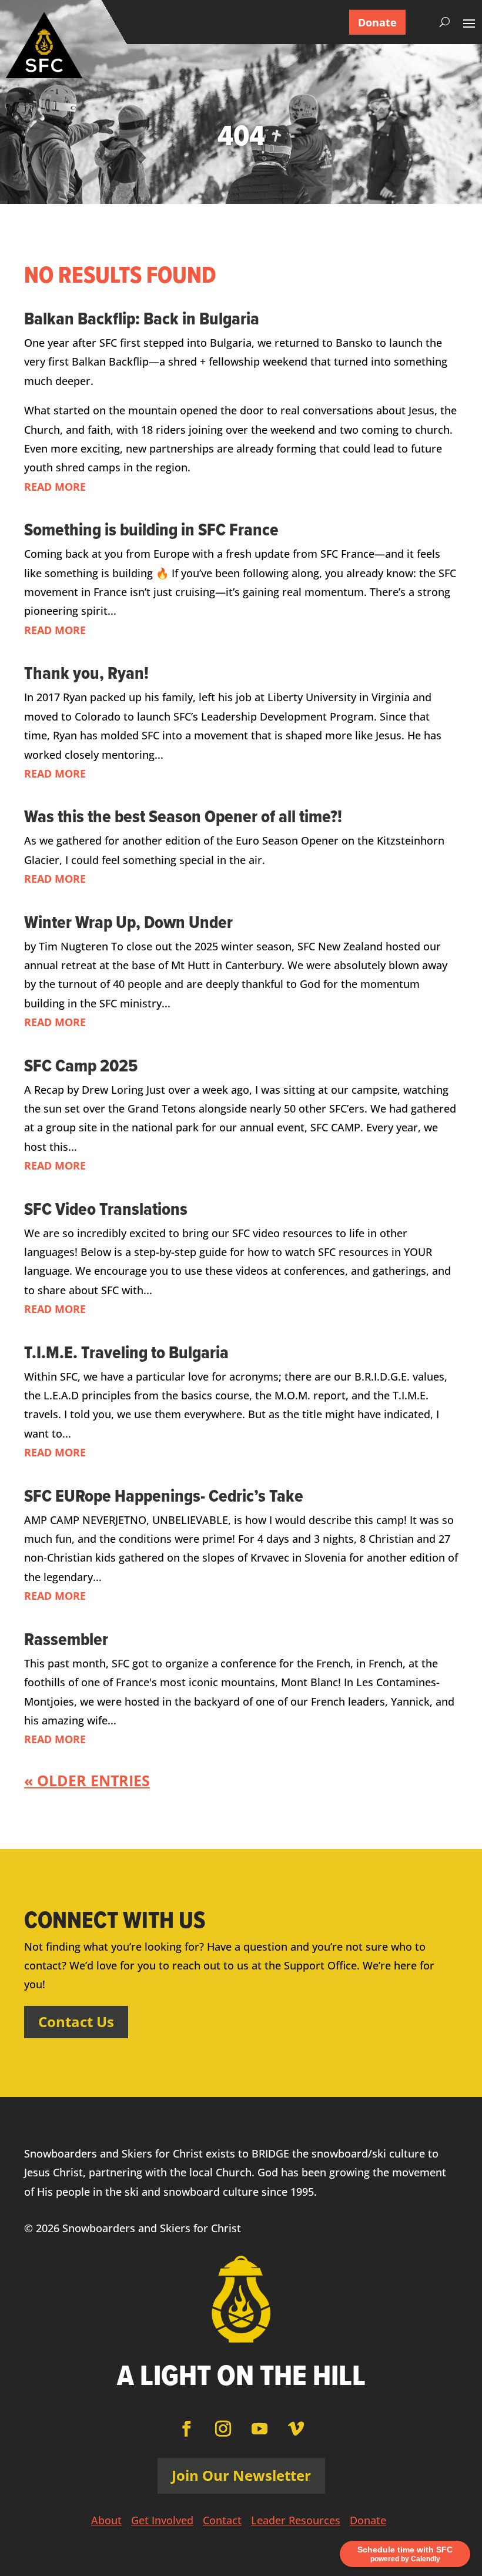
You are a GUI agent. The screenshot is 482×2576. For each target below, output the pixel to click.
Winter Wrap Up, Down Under (128, 922)
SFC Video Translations (106, 1209)
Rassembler (66, 1639)
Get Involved (162, 2522)
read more (55, 487)
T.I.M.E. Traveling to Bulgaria (126, 1352)
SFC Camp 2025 (81, 1065)
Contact (222, 2522)
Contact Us (76, 2021)
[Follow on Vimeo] (296, 2429)
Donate (377, 22)
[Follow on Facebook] (186, 2429)
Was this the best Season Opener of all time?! (183, 816)
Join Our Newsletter (241, 2475)
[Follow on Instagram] (223, 2429)
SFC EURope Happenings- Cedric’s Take (164, 1495)
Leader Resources (296, 2522)
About (106, 2522)
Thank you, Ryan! (86, 673)
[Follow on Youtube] (259, 2429)
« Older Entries (87, 1780)
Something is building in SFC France (151, 529)
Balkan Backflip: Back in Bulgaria (142, 318)
